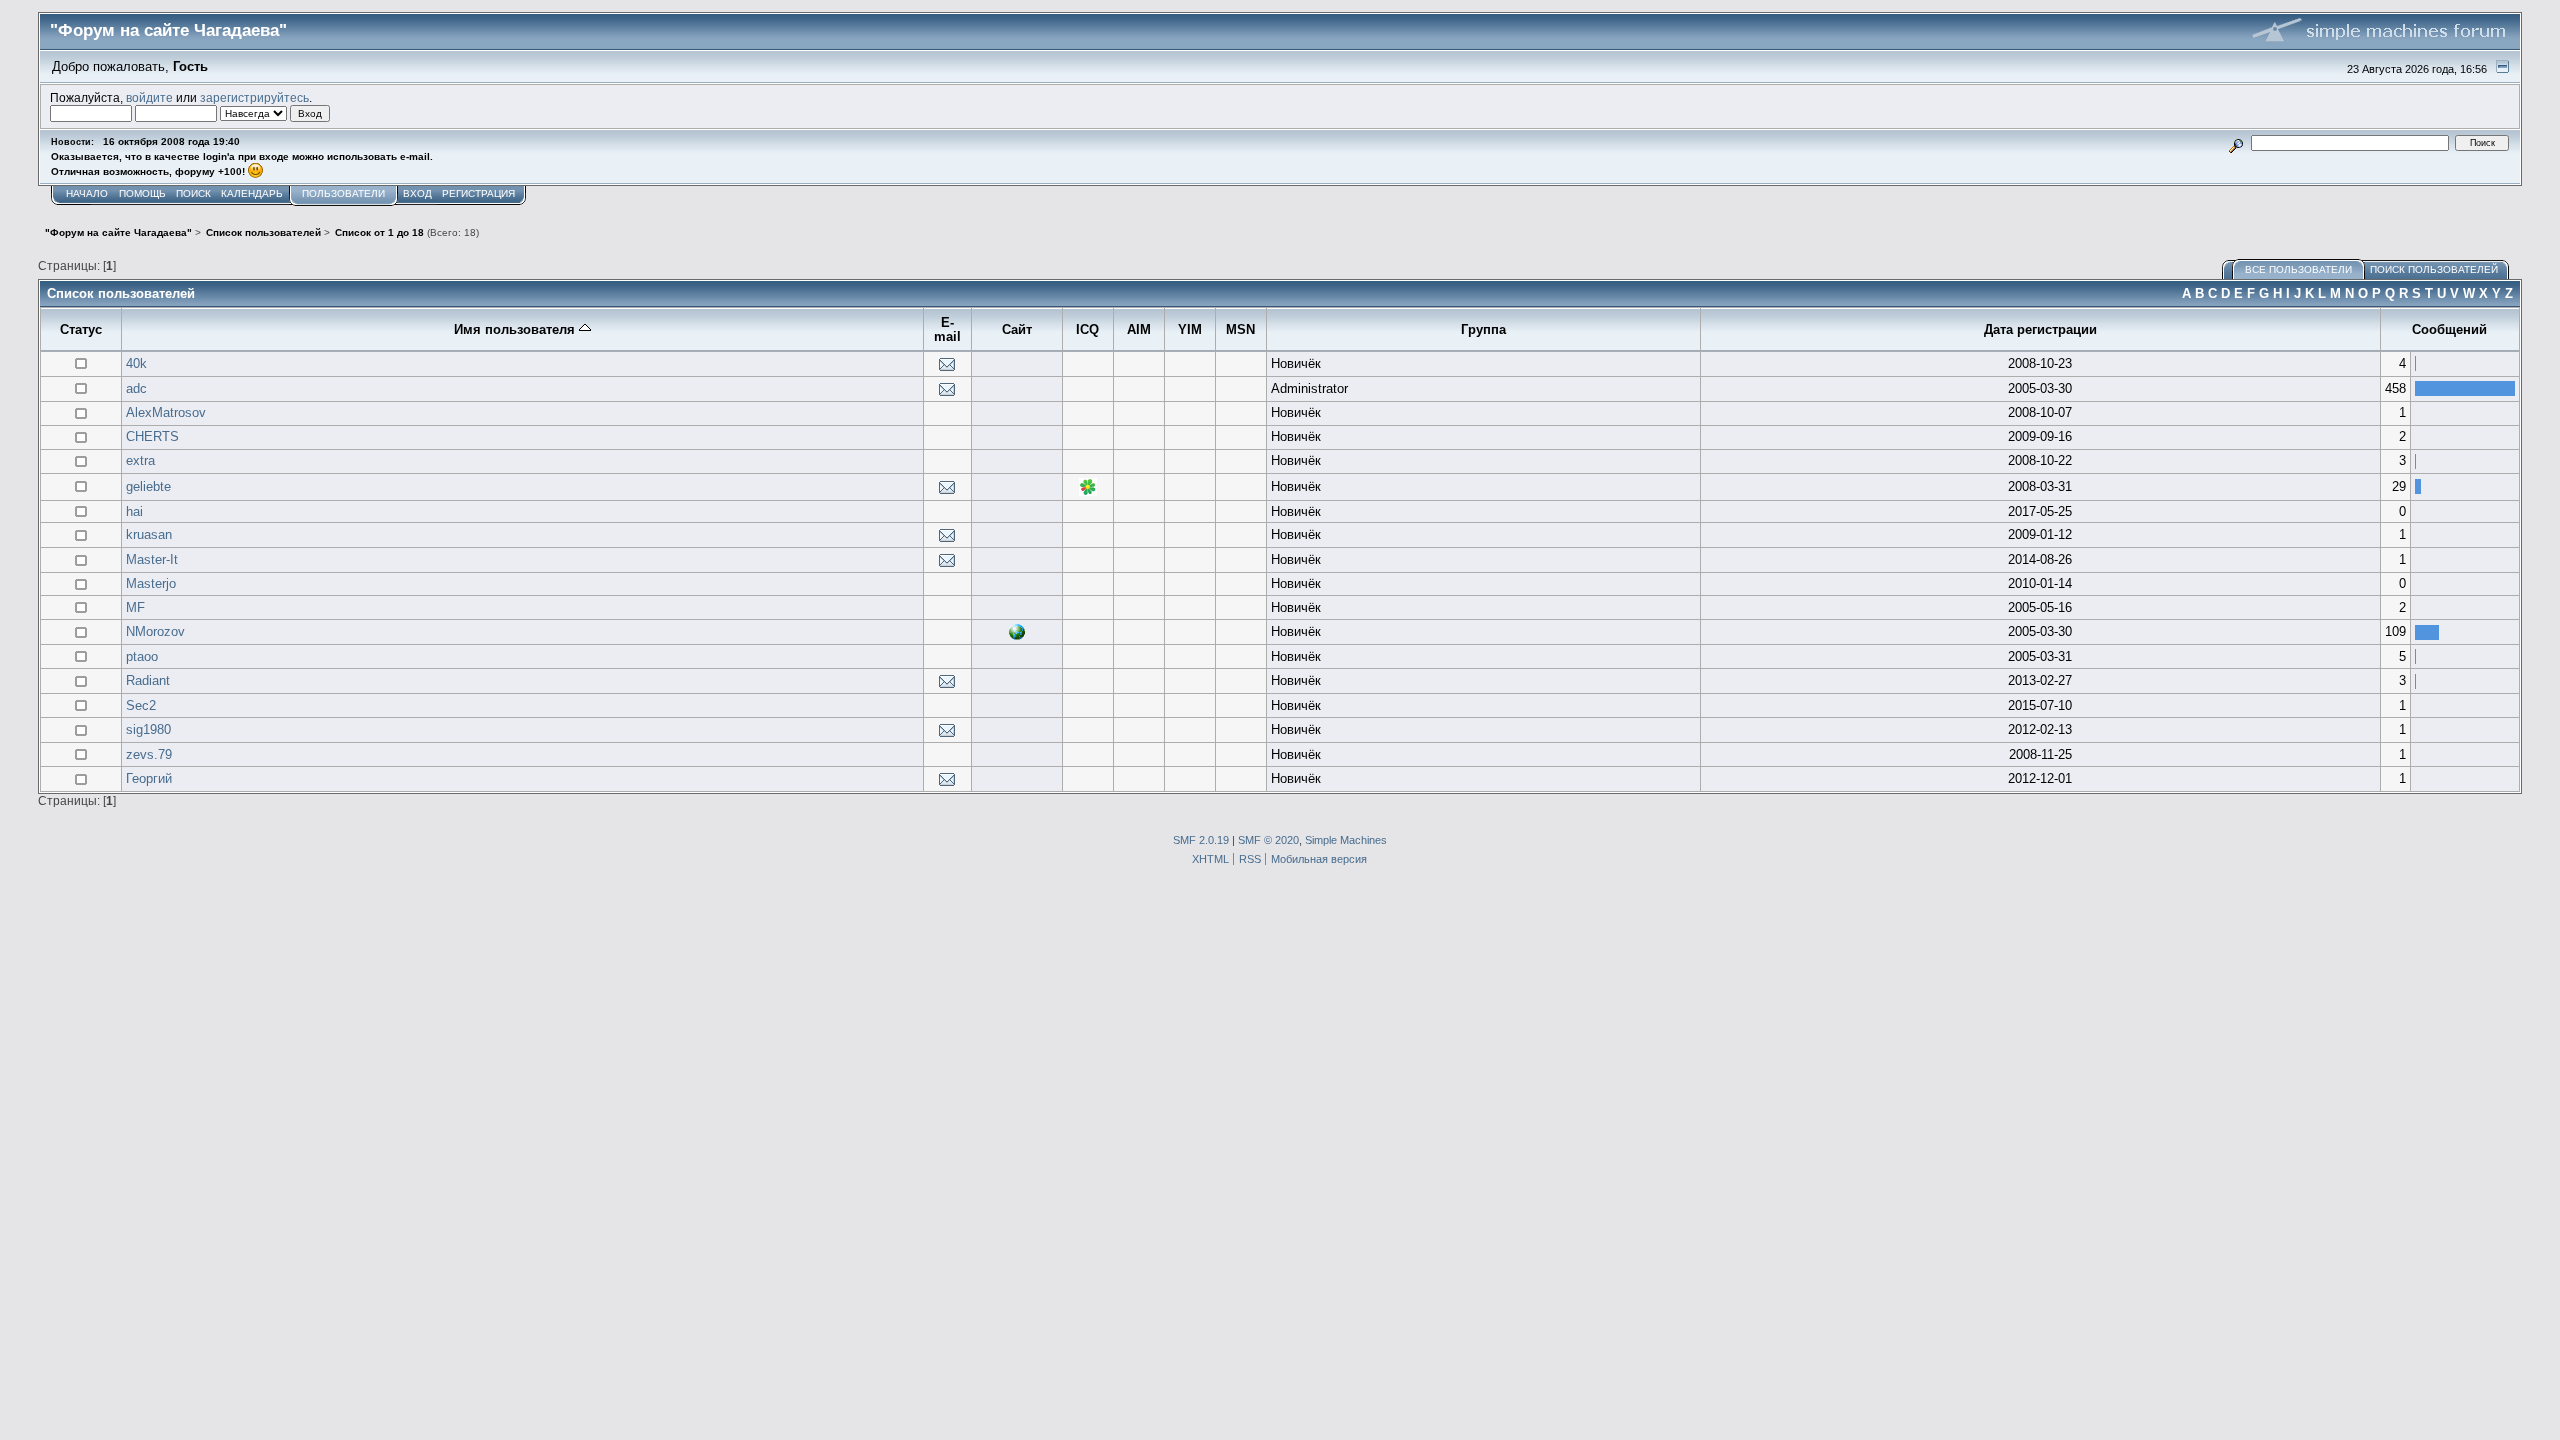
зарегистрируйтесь (254, 97)
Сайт (1017, 329)
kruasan (149, 534)
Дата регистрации (2040, 329)
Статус (81, 329)
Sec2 (141, 705)
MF (135, 607)
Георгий (149, 778)
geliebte (148, 486)
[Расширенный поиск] (2235, 142)
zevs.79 (149, 754)
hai (134, 511)
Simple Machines (1346, 840)
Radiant (148, 680)
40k (136, 363)
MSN (1240, 329)
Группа (1483, 329)
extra (140, 460)
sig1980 (148, 729)
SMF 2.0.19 (1201, 840)
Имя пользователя (516, 329)
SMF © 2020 (1268, 840)
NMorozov (155, 631)
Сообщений (2449, 329)
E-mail (947, 329)
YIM (1190, 329)
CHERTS (152, 436)
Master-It (152, 559)
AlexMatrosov (166, 412)
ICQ (1087, 329)
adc (136, 388)
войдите (149, 97)
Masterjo (151, 583)
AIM (1139, 329)
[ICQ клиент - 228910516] (1088, 491)
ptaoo (142, 656)
